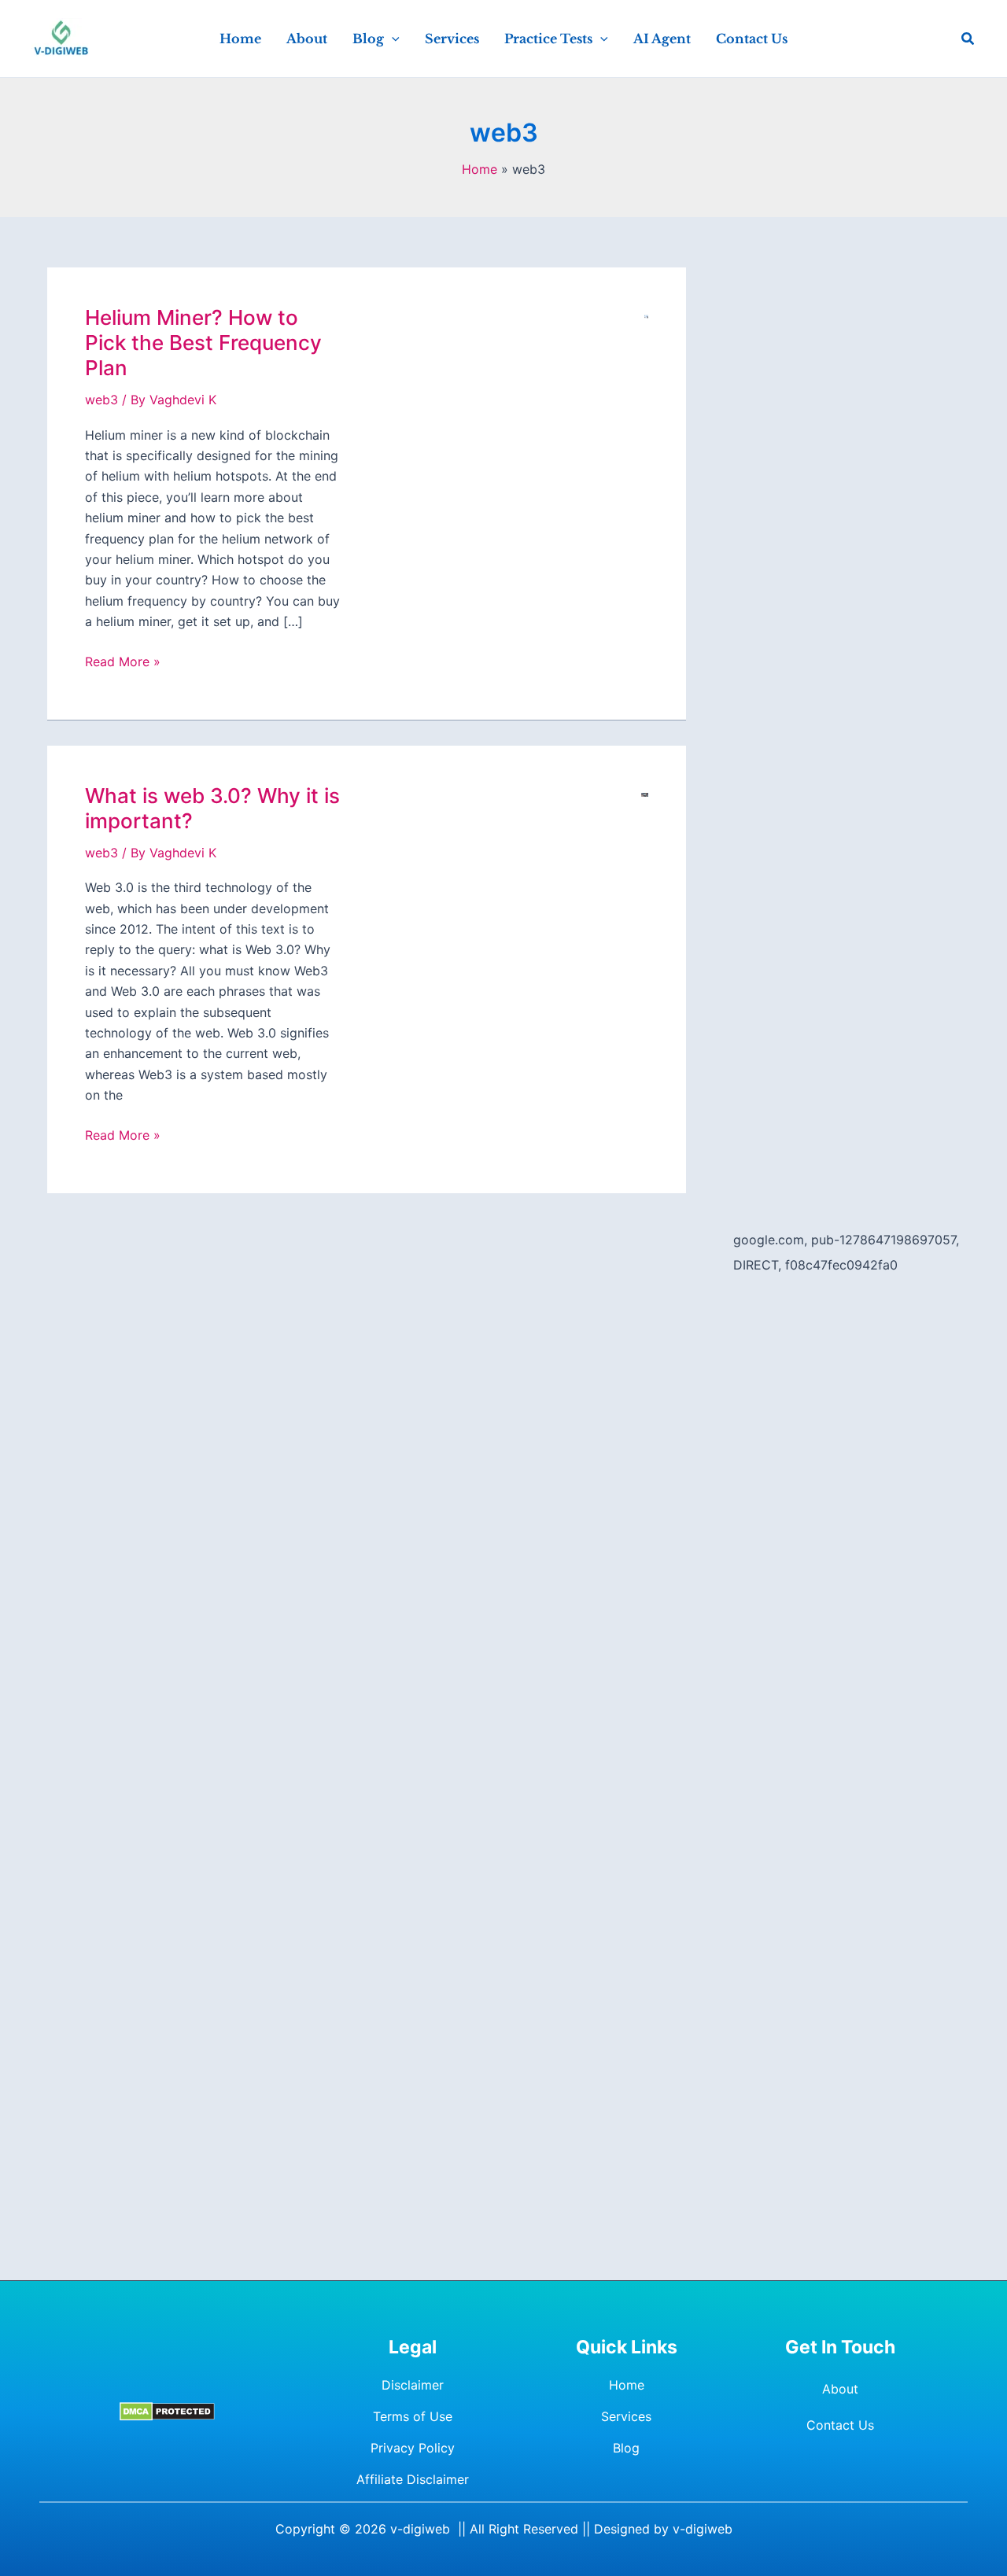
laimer (451, 2479)
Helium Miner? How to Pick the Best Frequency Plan (203, 343)
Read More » (123, 662)
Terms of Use (413, 2416)
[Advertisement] (847, 503)
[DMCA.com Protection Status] (167, 2411)
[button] (392, 39)
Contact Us (840, 2425)
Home (627, 2385)
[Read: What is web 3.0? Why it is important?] (645, 794)
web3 (101, 400)
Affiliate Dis (391, 2479)
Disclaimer (413, 2385)
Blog (626, 2448)
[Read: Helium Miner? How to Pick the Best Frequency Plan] (646, 315)
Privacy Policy (413, 2448)
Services (626, 2416)
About (840, 2389)
